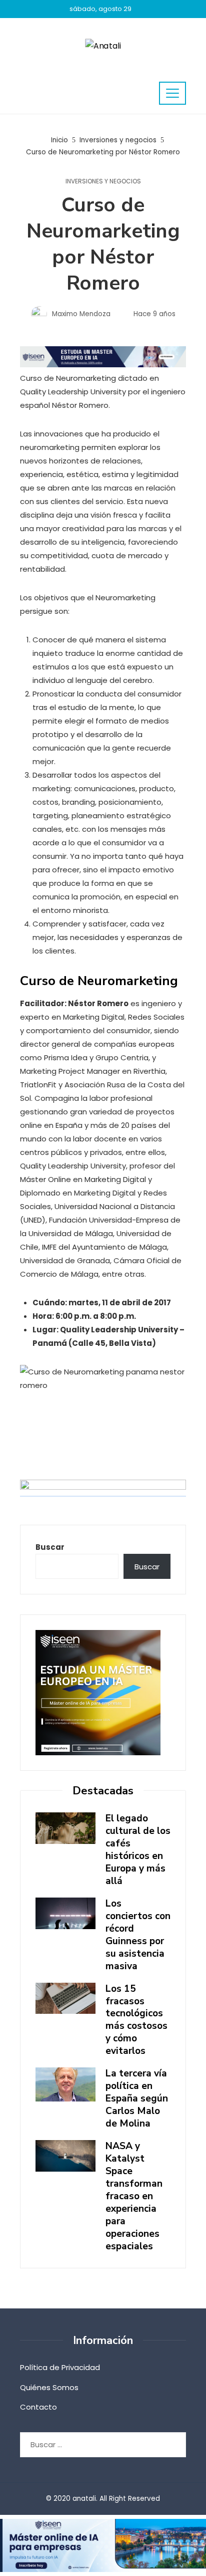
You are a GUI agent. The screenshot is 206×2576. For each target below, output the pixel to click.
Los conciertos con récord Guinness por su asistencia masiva (138, 1935)
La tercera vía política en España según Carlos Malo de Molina (137, 2098)
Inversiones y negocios (103, 181)
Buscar (50, 1547)
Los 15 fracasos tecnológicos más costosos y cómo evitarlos (136, 2020)
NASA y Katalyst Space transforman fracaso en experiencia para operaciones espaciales (134, 2196)
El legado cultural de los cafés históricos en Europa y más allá (138, 1850)
